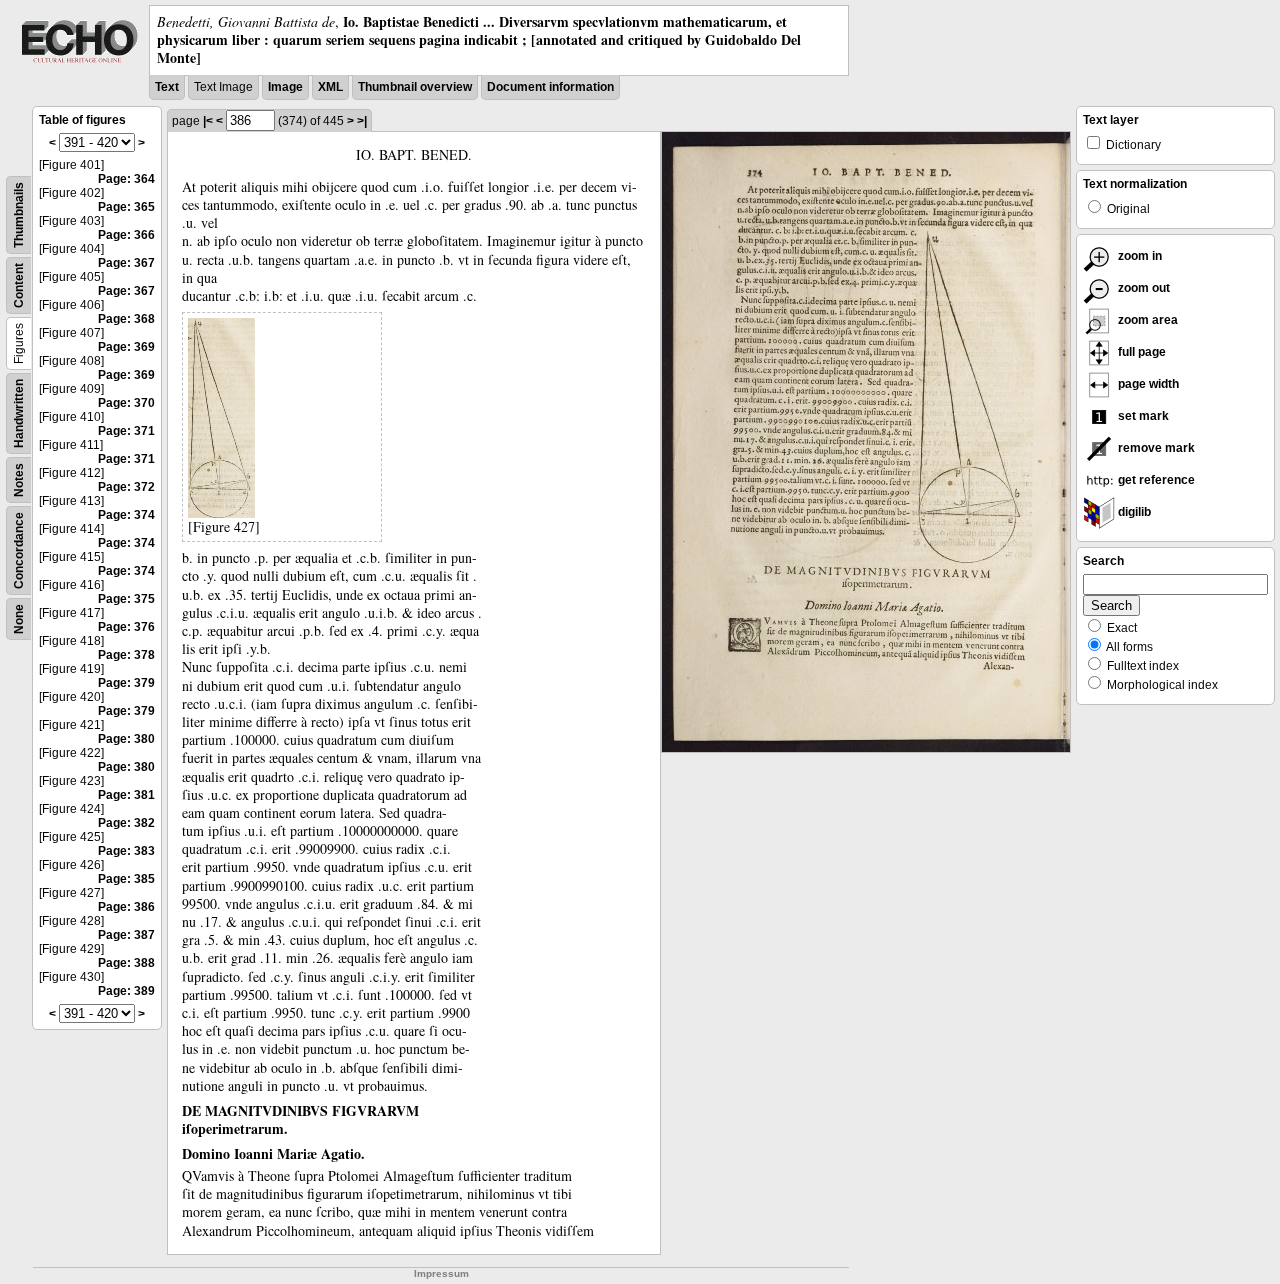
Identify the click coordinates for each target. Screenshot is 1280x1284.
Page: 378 (126, 655)
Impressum (441, 1273)
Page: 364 (126, 179)
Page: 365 (126, 207)
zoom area (1146, 320)
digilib (1133, 512)
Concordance (19, 550)
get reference (1155, 480)
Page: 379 (126, 683)
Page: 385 (126, 879)
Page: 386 (126, 907)
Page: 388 (126, 963)
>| (362, 121)
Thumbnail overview (415, 87)
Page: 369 (126, 347)
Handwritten (19, 413)
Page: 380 (126, 739)
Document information (550, 87)
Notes (19, 480)
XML (330, 87)
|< (208, 121)
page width (1147, 384)
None (19, 619)
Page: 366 (126, 235)
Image (285, 87)
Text (167, 87)
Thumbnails (19, 215)
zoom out (1142, 288)
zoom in (1138, 256)
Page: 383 (126, 851)
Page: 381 (126, 795)
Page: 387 (126, 935)
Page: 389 (126, 991)
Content (19, 285)
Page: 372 (126, 487)
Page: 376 (126, 627)
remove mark (1155, 448)
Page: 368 (126, 319)
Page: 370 (126, 403)
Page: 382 (126, 823)
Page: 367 (126, 263)
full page (1140, 352)
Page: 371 (126, 431)
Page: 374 (126, 515)
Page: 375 (126, 599)
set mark (1142, 416)
